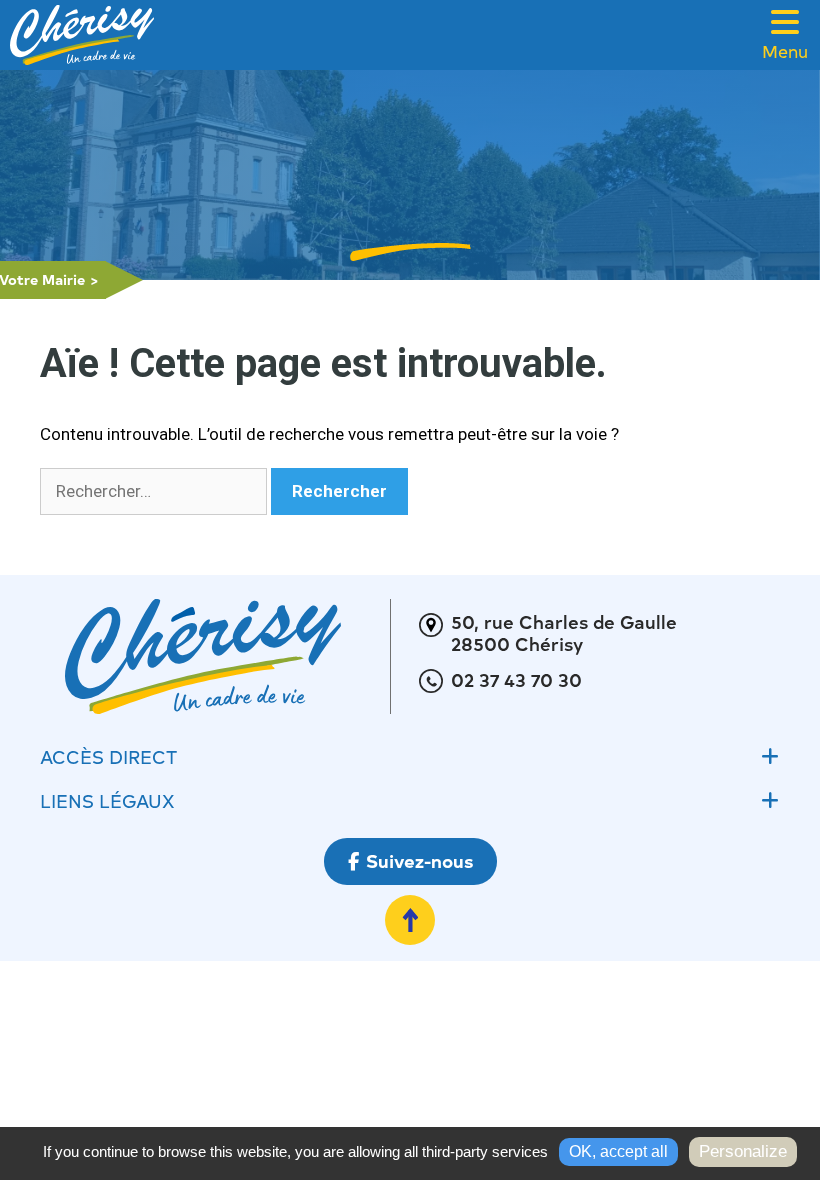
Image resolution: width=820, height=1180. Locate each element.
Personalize (743, 1151)
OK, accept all (618, 1151)
